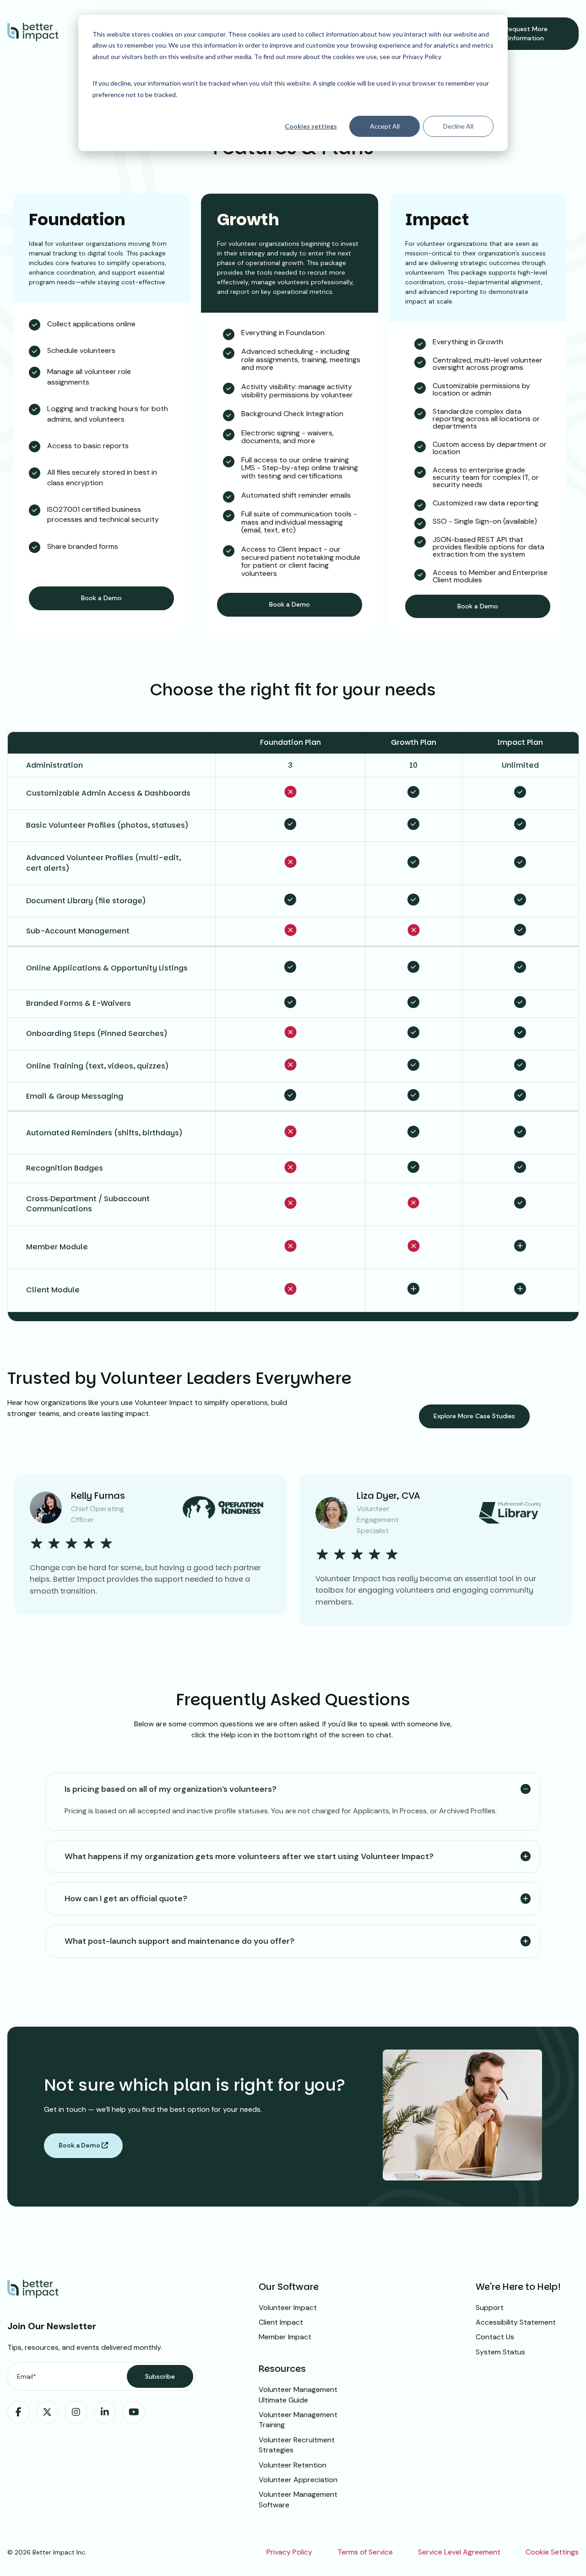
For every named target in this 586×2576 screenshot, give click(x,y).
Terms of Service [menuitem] (365, 2552)
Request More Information (526, 33)
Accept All (385, 126)
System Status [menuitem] (500, 2352)
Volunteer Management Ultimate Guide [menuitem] (298, 2394)
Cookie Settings (552, 2552)
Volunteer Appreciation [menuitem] (298, 2480)
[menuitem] (18, 2412)
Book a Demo (101, 598)
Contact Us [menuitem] (495, 2337)
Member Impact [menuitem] (285, 2337)
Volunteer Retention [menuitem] (293, 2465)
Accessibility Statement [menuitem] (516, 2322)
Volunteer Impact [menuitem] (288, 2308)
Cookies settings (311, 126)
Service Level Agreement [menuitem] (459, 2552)
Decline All (458, 126)
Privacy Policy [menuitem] (289, 2552)
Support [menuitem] (490, 2308)
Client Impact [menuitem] (281, 2322)
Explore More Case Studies (474, 1416)
